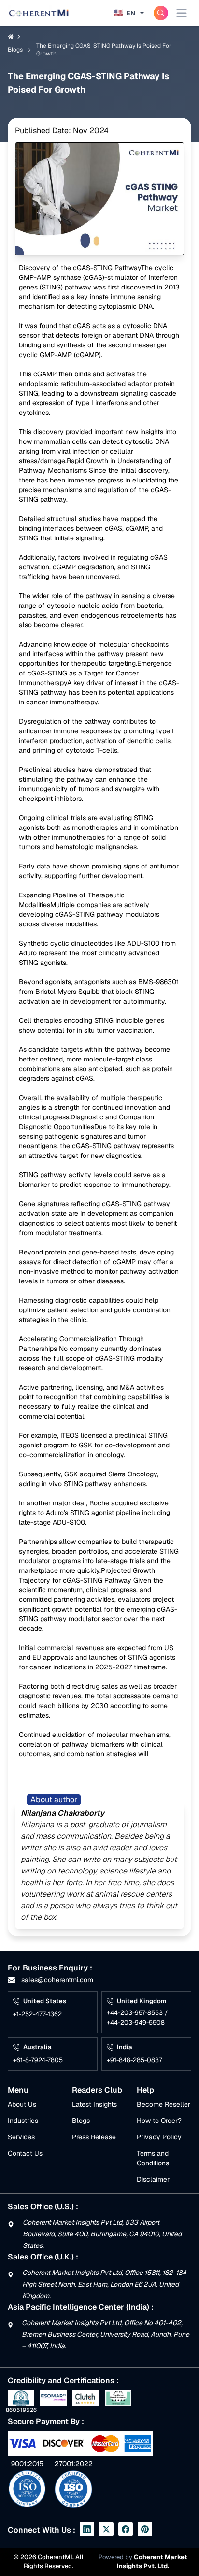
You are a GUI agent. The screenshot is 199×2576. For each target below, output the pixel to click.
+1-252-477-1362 (37, 2014)
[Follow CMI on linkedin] (87, 2529)
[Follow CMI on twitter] (106, 2529)
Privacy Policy (159, 2137)
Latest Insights (94, 2104)
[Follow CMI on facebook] (126, 2529)
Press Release (94, 2137)
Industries (23, 2121)
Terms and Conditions (153, 2158)
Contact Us (25, 2153)
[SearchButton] (161, 13)
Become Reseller (163, 2104)
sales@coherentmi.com (56, 1980)
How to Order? (159, 2121)
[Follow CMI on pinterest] (145, 2529)
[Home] (39, 13)
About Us (22, 2104)
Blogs (81, 2121)
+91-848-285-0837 (135, 2060)
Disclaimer (153, 2179)
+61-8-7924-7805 (38, 2060)
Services (21, 2137)
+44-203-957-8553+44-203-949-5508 (137, 2018)
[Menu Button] (182, 13)
